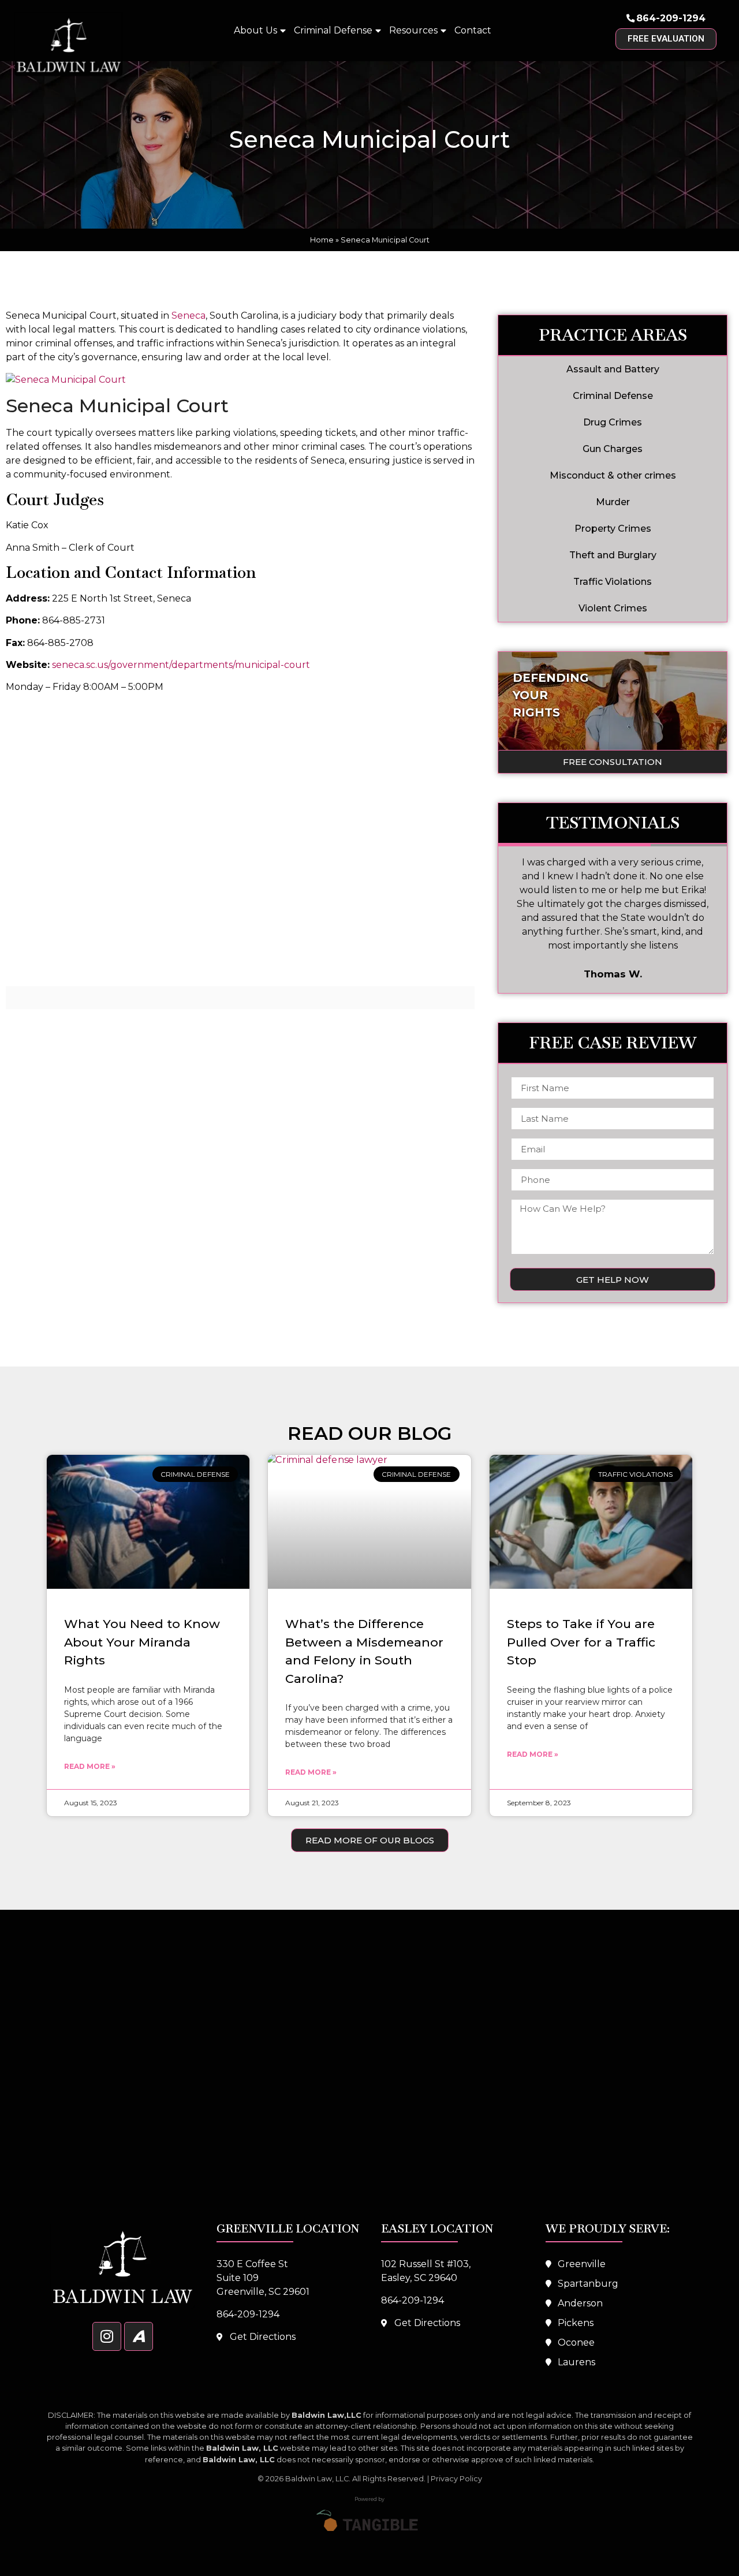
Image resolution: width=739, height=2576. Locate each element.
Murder (613, 502)
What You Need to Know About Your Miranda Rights (142, 1642)
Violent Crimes (613, 608)
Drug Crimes (613, 422)
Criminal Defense (333, 30)
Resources (413, 30)
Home (322, 240)
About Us (255, 30)
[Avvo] (139, 2336)
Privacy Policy (456, 2479)
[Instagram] (107, 2336)
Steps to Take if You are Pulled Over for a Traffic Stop (581, 1642)
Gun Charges (613, 449)
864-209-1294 (671, 18)
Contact (473, 30)
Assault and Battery (613, 369)
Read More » (90, 1766)
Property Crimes (613, 529)
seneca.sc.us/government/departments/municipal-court (181, 665)
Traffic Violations (613, 582)
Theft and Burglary (613, 555)
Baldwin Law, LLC (317, 2479)
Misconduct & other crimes (613, 475)
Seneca (189, 316)
